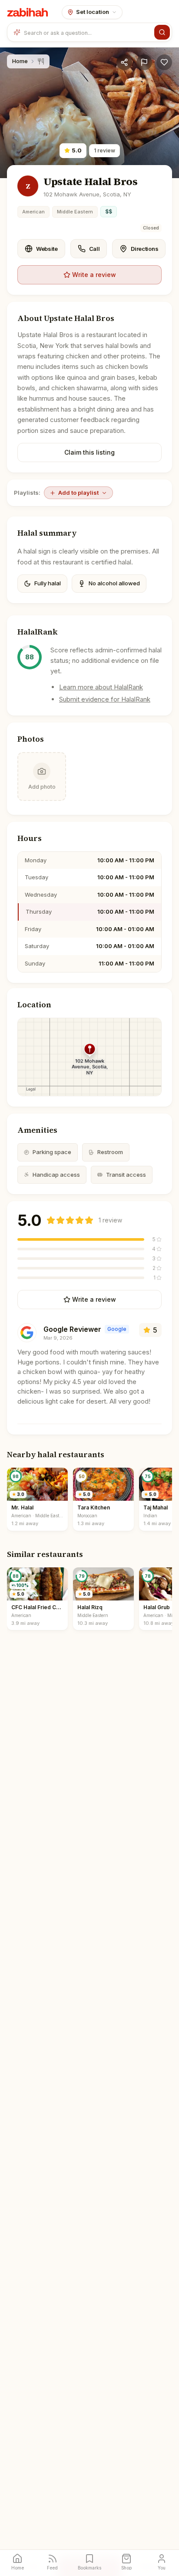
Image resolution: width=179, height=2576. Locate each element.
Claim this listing (89, 452)
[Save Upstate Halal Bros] (164, 62)
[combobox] (87, 32)
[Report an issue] (144, 62)
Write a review (94, 275)
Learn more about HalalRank (101, 687)
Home (20, 61)
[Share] (124, 62)
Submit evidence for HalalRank (105, 699)
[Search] (162, 32)
